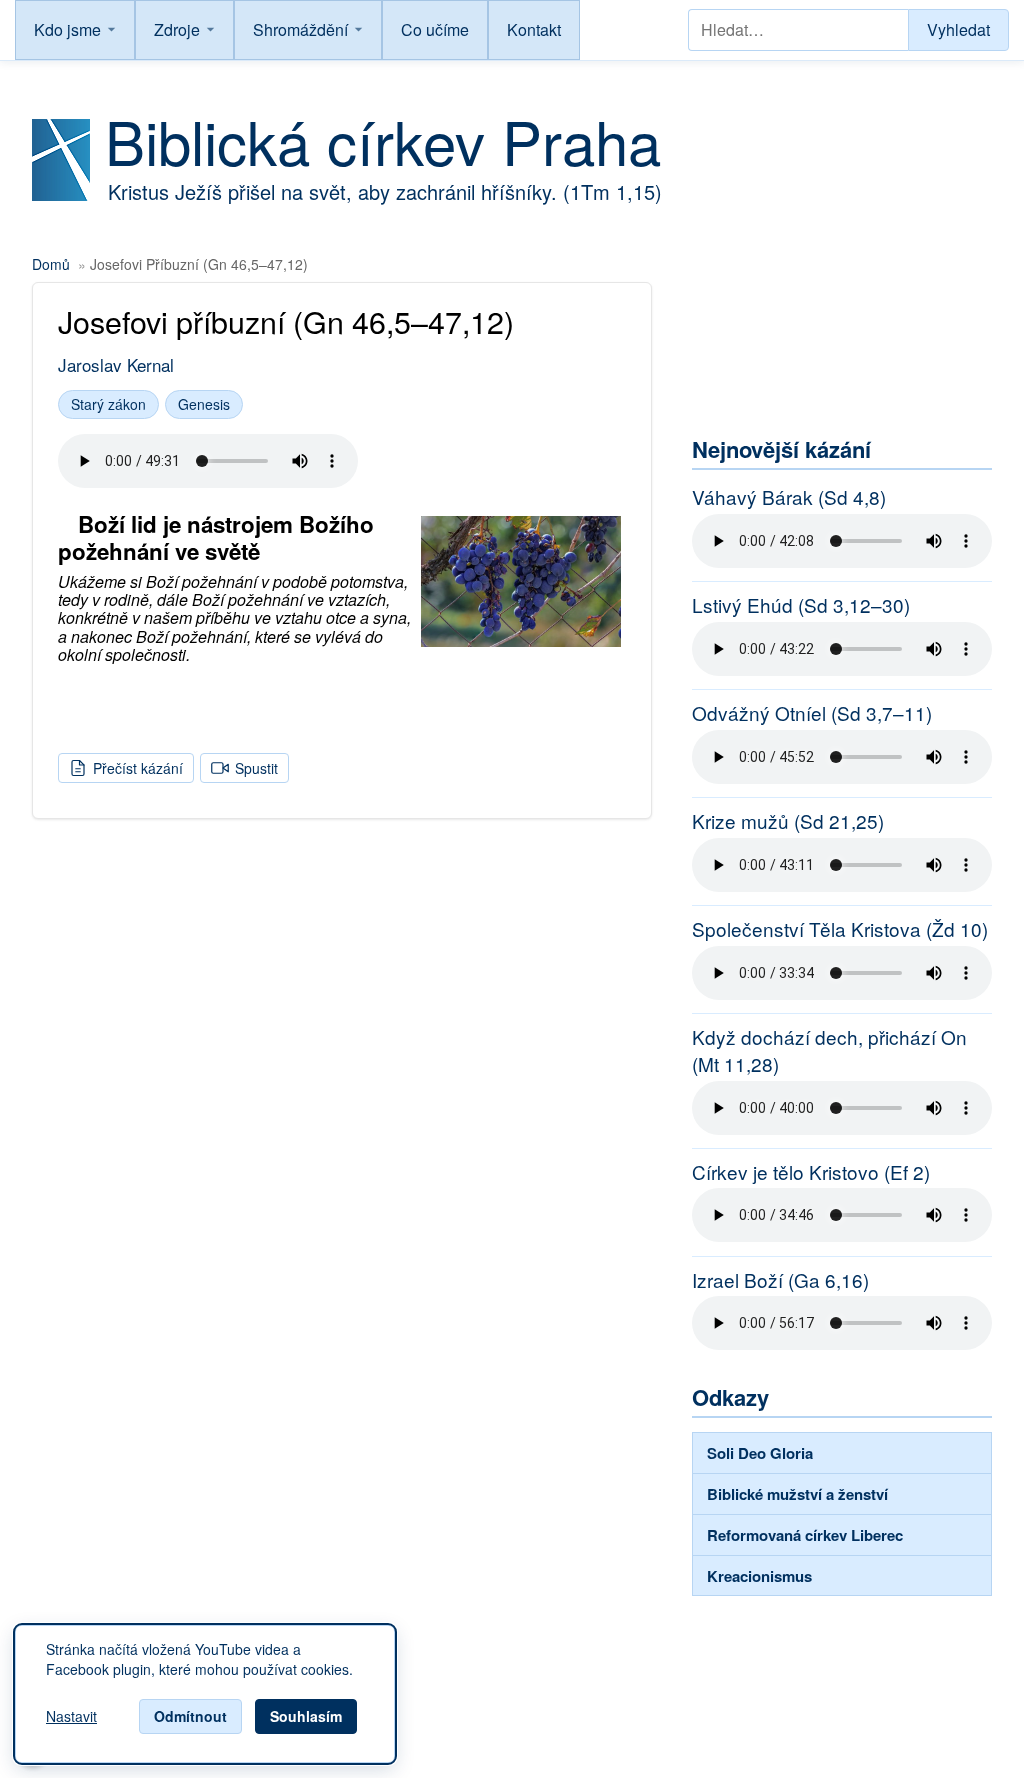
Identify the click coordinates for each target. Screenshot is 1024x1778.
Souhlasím (306, 1716)
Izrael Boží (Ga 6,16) (780, 1280)
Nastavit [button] (71, 1717)
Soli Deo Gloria (760, 1453)
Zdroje (177, 29)
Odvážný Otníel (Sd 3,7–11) (812, 713)
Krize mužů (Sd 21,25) (788, 821)
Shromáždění (300, 29)
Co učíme (435, 29)
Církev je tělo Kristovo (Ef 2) (811, 1172)
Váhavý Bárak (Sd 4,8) (789, 497)
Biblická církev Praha (383, 140)
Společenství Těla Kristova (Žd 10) (840, 929)
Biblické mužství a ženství (797, 1494)
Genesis (204, 404)
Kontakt (534, 29)
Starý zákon (108, 404)
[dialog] (205, 1694)
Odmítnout (190, 1716)
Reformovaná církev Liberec (805, 1535)
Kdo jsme (67, 29)
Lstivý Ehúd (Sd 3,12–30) (801, 605)
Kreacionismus (759, 1576)
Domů (51, 264)
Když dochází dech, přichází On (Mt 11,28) (829, 1050)
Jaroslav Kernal (116, 364)
